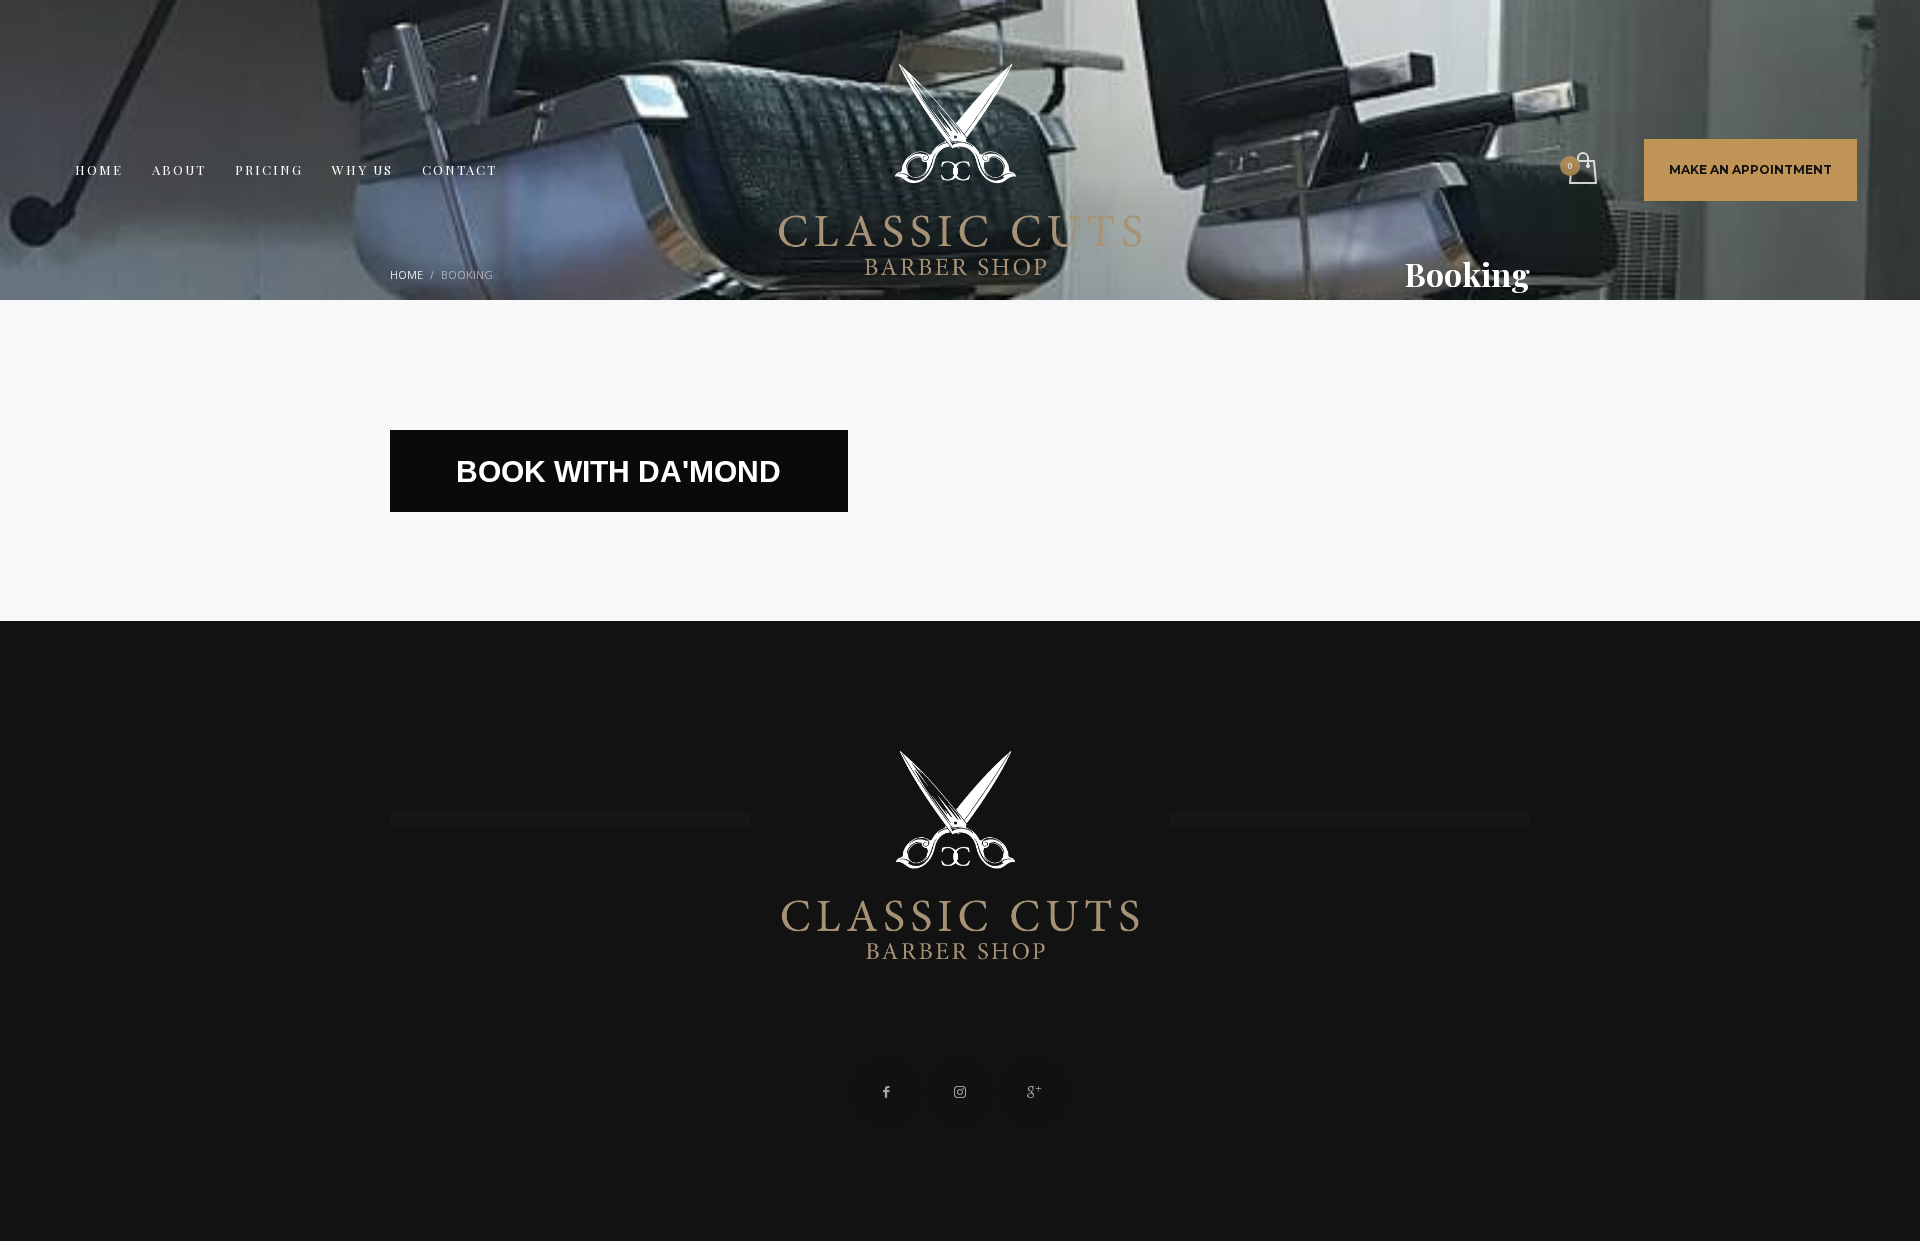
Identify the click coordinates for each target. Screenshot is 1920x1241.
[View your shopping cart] (1581, 170)
